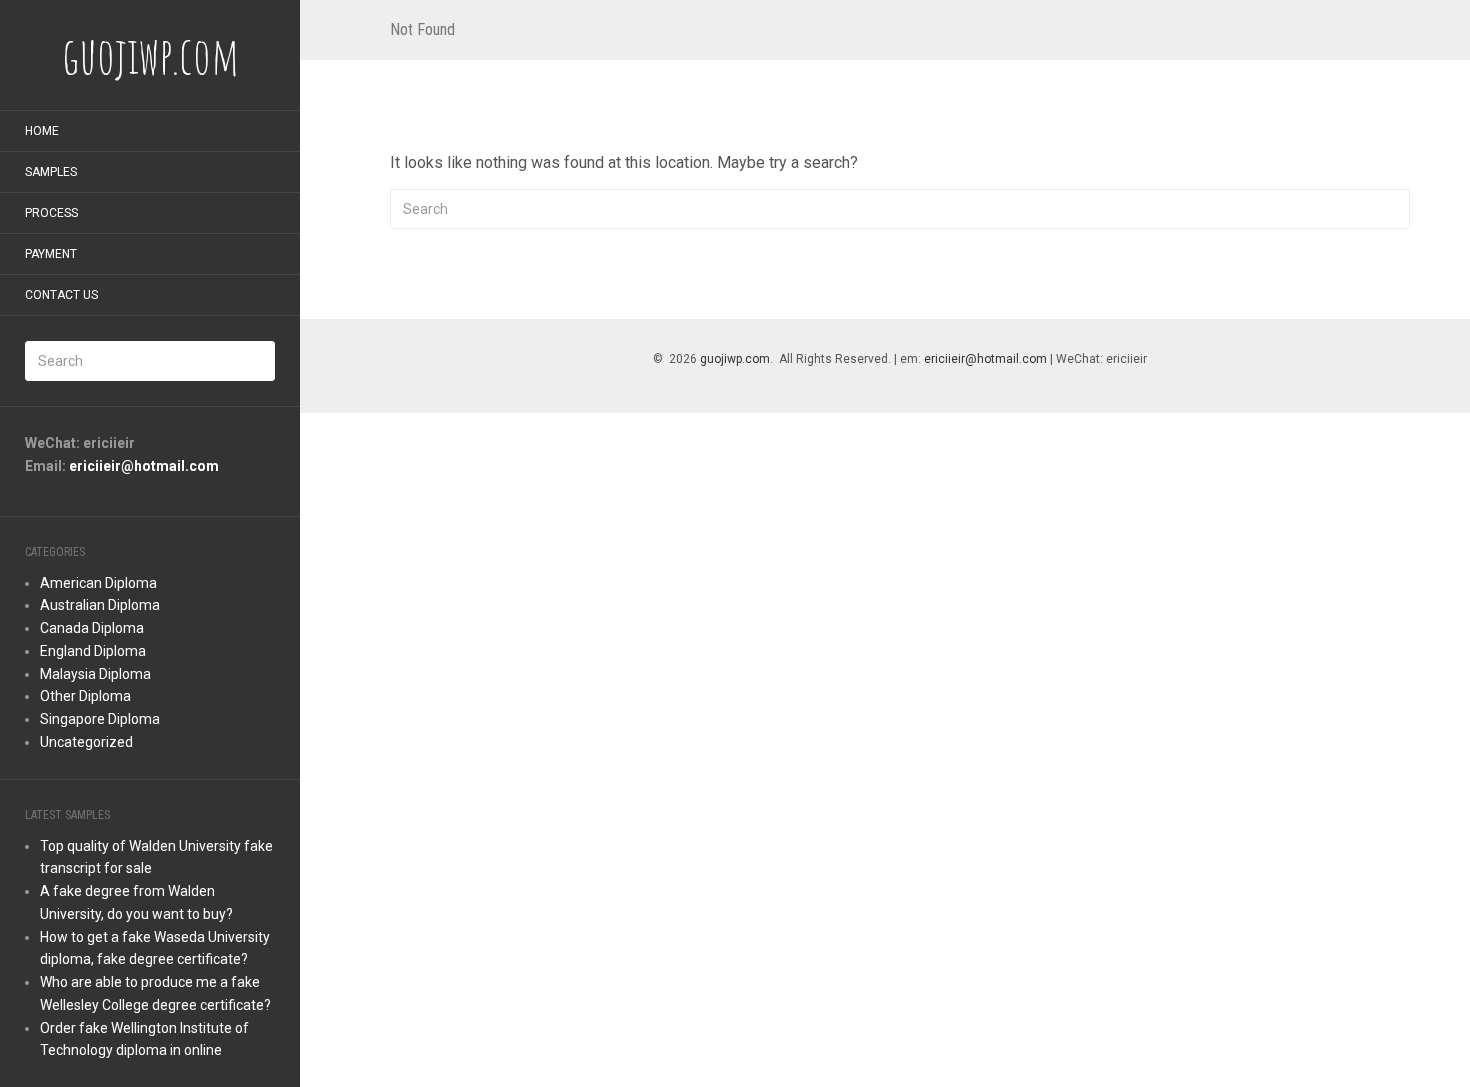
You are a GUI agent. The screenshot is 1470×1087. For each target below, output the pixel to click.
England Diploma (93, 651)
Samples (51, 172)
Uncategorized (86, 742)
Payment (51, 254)
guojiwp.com (735, 359)
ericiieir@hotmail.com (144, 466)
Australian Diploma (100, 605)
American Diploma (98, 583)
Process (51, 213)
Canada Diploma (92, 628)
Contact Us (61, 295)
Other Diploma (85, 696)
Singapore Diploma (100, 719)
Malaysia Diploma (95, 674)
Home (42, 131)
